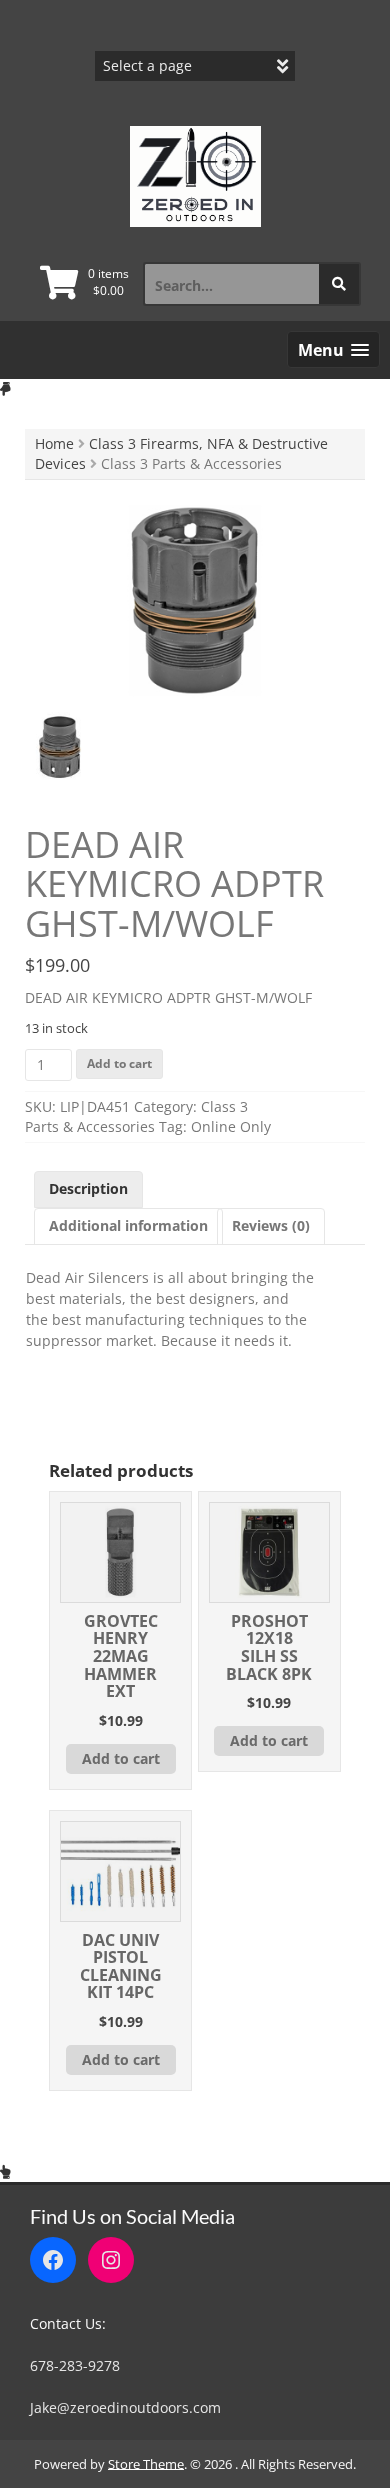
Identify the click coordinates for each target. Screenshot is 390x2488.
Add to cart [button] (121, 1758)
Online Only (231, 1126)
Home (54, 443)
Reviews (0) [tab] (271, 1225)
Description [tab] (88, 1188)
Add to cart (119, 1063)
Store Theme (146, 2464)
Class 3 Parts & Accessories (136, 1116)
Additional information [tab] (128, 1225)
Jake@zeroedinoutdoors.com (125, 2407)
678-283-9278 (75, 2365)
